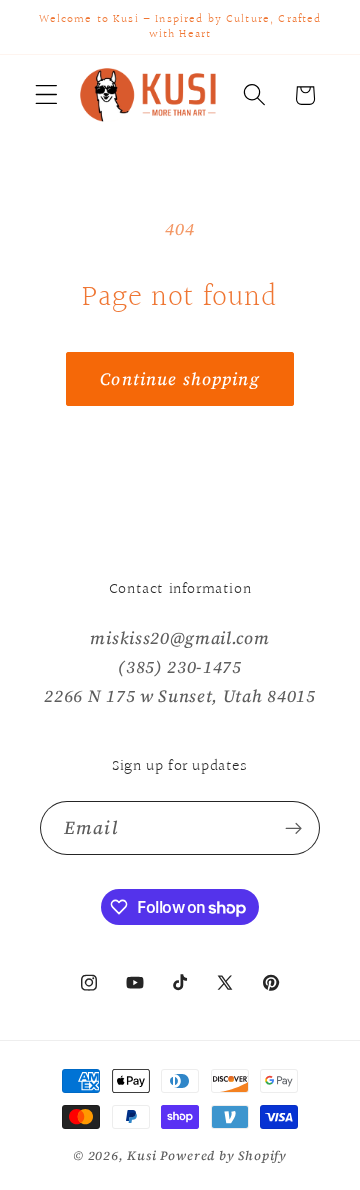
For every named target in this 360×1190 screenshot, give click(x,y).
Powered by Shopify (223, 1155)
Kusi (143, 1155)
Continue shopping (180, 379)
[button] (46, 95)
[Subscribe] (293, 828)
